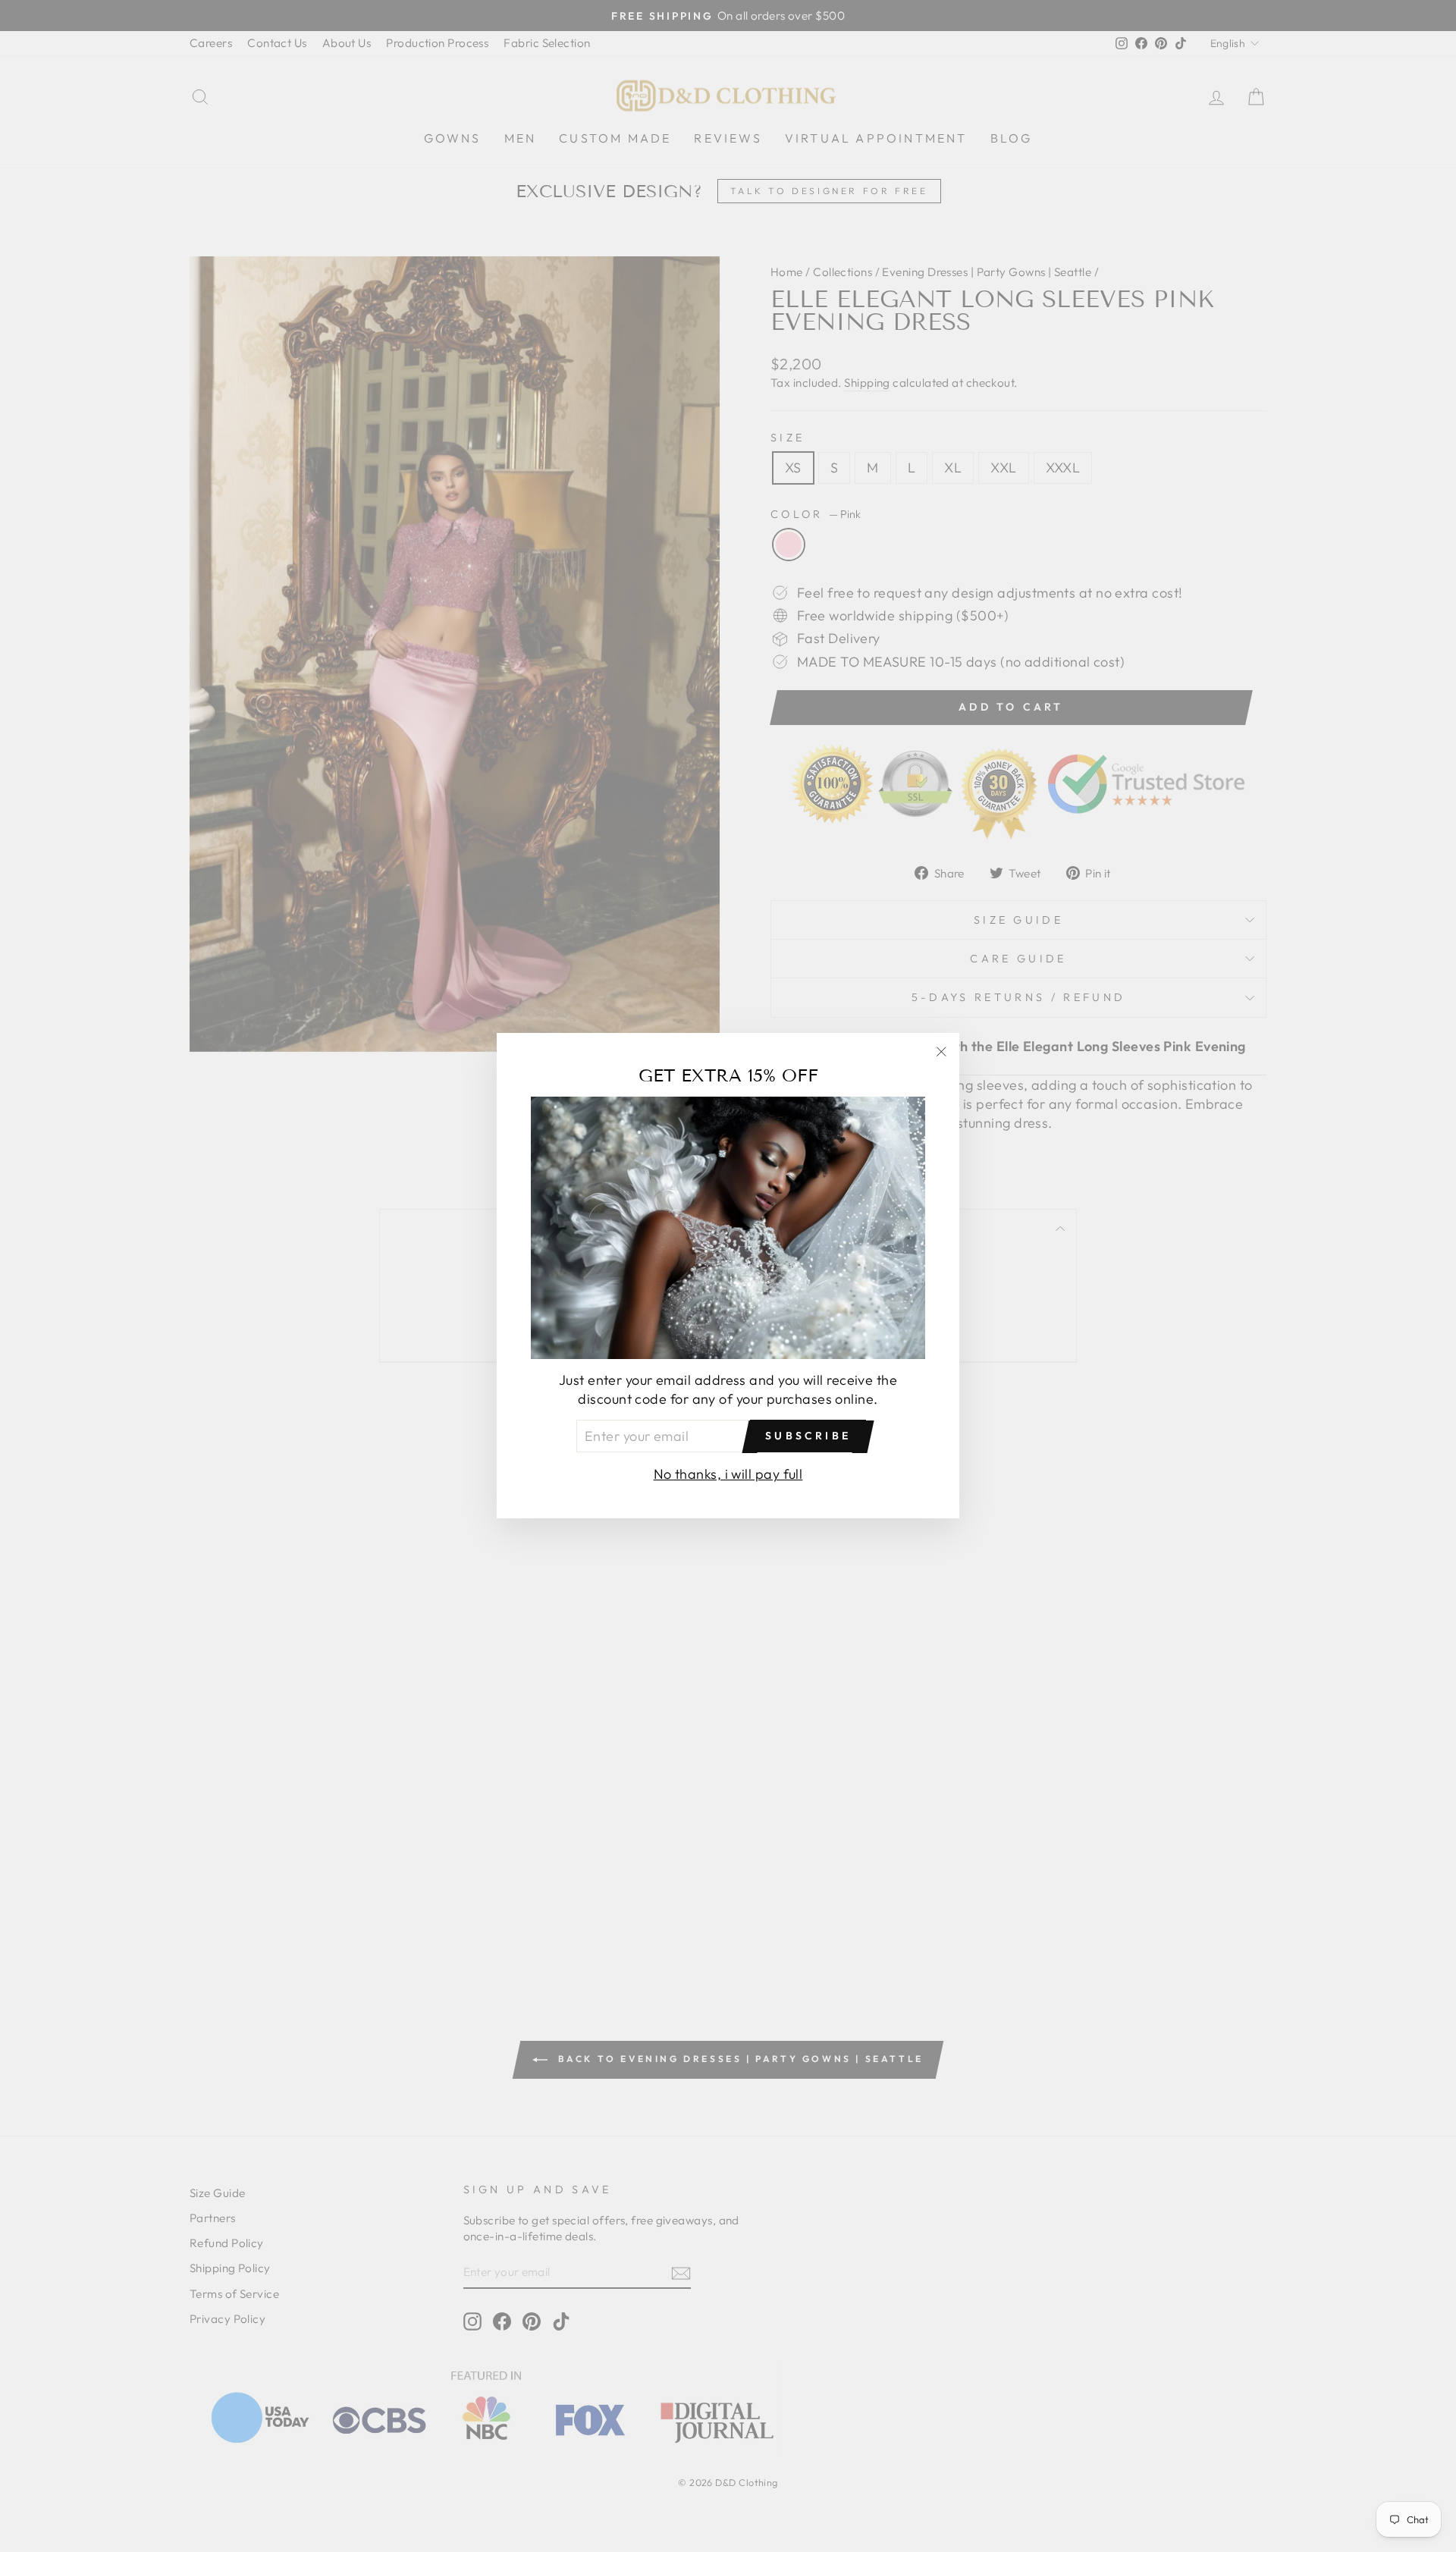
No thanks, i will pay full (728, 1475)
